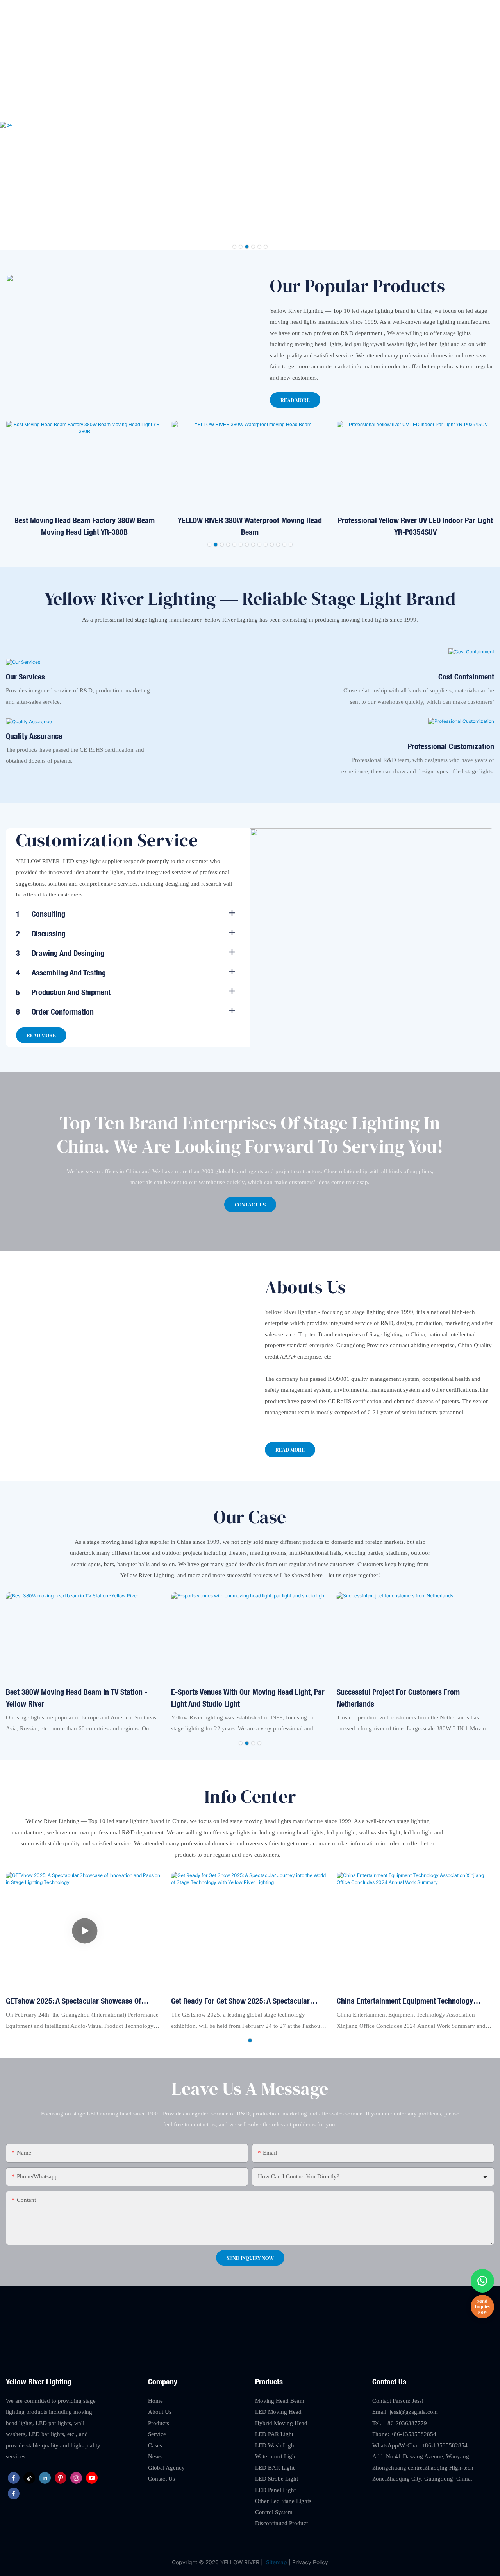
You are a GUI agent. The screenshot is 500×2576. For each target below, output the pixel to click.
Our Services (25, 677)
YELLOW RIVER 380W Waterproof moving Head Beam (250, 526)
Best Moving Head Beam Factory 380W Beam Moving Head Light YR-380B (85, 526)
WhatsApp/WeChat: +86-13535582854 (420, 2445)
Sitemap (276, 2562)
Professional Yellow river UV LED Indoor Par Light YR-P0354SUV (415, 526)
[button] (234, 247)
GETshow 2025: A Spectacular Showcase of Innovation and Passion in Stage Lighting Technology (73, 2001)
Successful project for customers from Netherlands (398, 1698)
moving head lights (293, 322)
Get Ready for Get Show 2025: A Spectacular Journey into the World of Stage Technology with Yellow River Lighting (247, 2001)
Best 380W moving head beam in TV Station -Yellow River (77, 1698)
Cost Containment (466, 677)
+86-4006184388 (473, 10)
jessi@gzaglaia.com (417, 10)
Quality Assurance (34, 736)
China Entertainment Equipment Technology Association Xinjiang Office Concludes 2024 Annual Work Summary (405, 2001)
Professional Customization (451, 746)
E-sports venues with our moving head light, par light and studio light (248, 1698)
